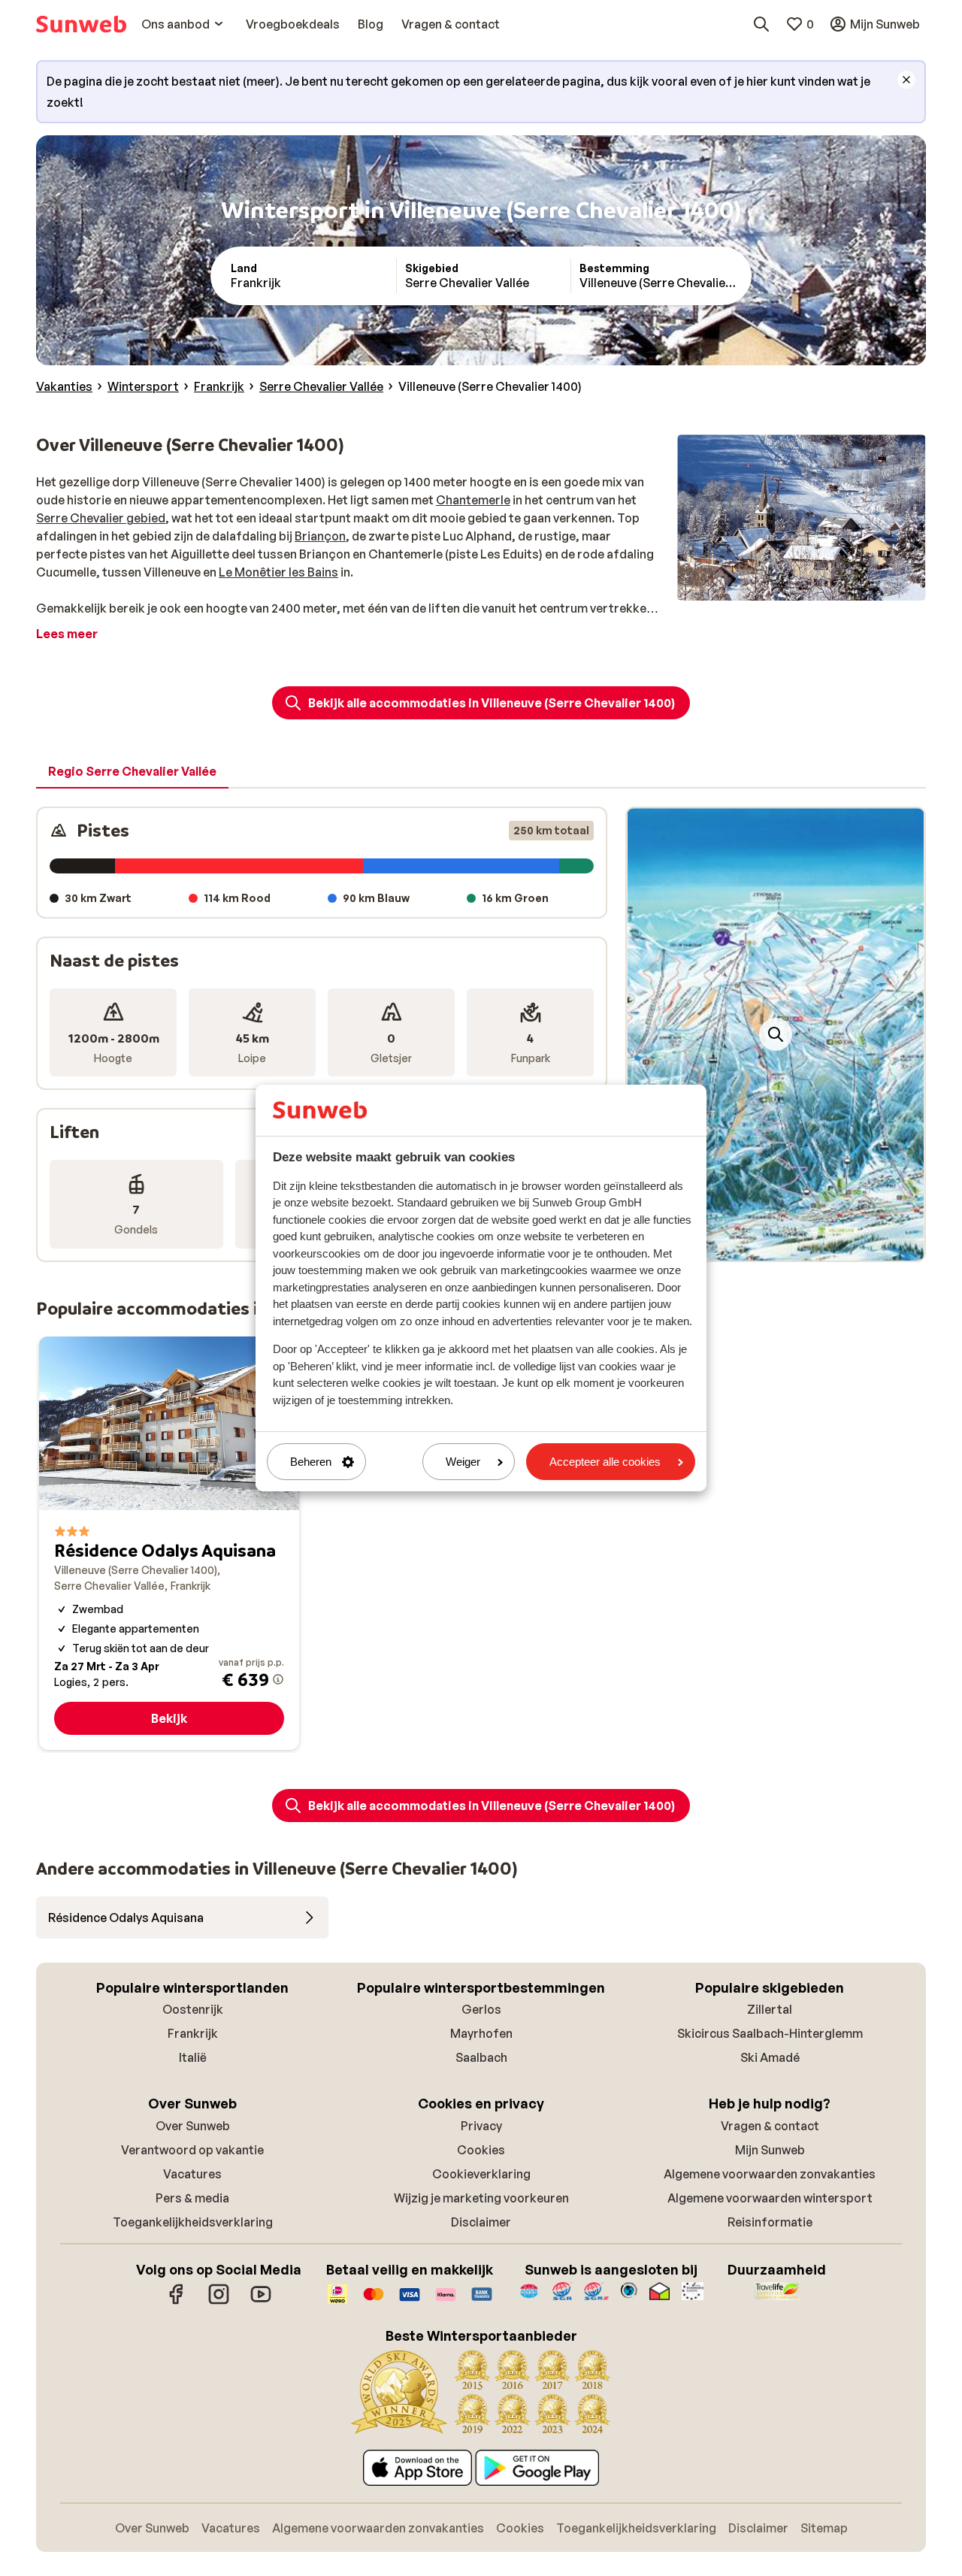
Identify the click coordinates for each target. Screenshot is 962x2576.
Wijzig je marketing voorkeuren (481, 2198)
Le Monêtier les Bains (278, 572)
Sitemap (824, 2528)
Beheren (311, 1462)
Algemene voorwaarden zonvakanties (770, 2174)
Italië (193, 2057)
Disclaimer (481, 2222)
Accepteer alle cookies (605, 1462)
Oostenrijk (193, 2009)
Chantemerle (473, 500)
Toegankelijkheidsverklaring (193, 2222)
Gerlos (481, 2009)
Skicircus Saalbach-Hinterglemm (770, 2033)
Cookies (481, 2150)
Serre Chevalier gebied (101, 518)
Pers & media (192, 2198)
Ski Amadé (770, 2057)
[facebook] (177, 2302)
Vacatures (192, 2174)
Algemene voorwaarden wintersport (770, 2198)
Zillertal (770, 2009)
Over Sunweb (193, 2126)
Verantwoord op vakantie (192, 2150)
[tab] (132, 772)
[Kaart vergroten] (776, 1034)
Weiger (463, 1462)
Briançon (320, 536)
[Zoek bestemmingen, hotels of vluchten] (761, 24)
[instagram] (219, 2302)
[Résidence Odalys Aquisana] (169, 1543)
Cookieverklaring (481, 2174)
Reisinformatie (770, 2222)
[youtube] (261, 2302)
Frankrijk (193, 2033)
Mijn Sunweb (770, 2150)
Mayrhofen (481, 2033)
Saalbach (481, 2057)
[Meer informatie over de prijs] (278, 1679)
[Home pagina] (81, 24)
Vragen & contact (770, 2126)
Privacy (481, 2126)
